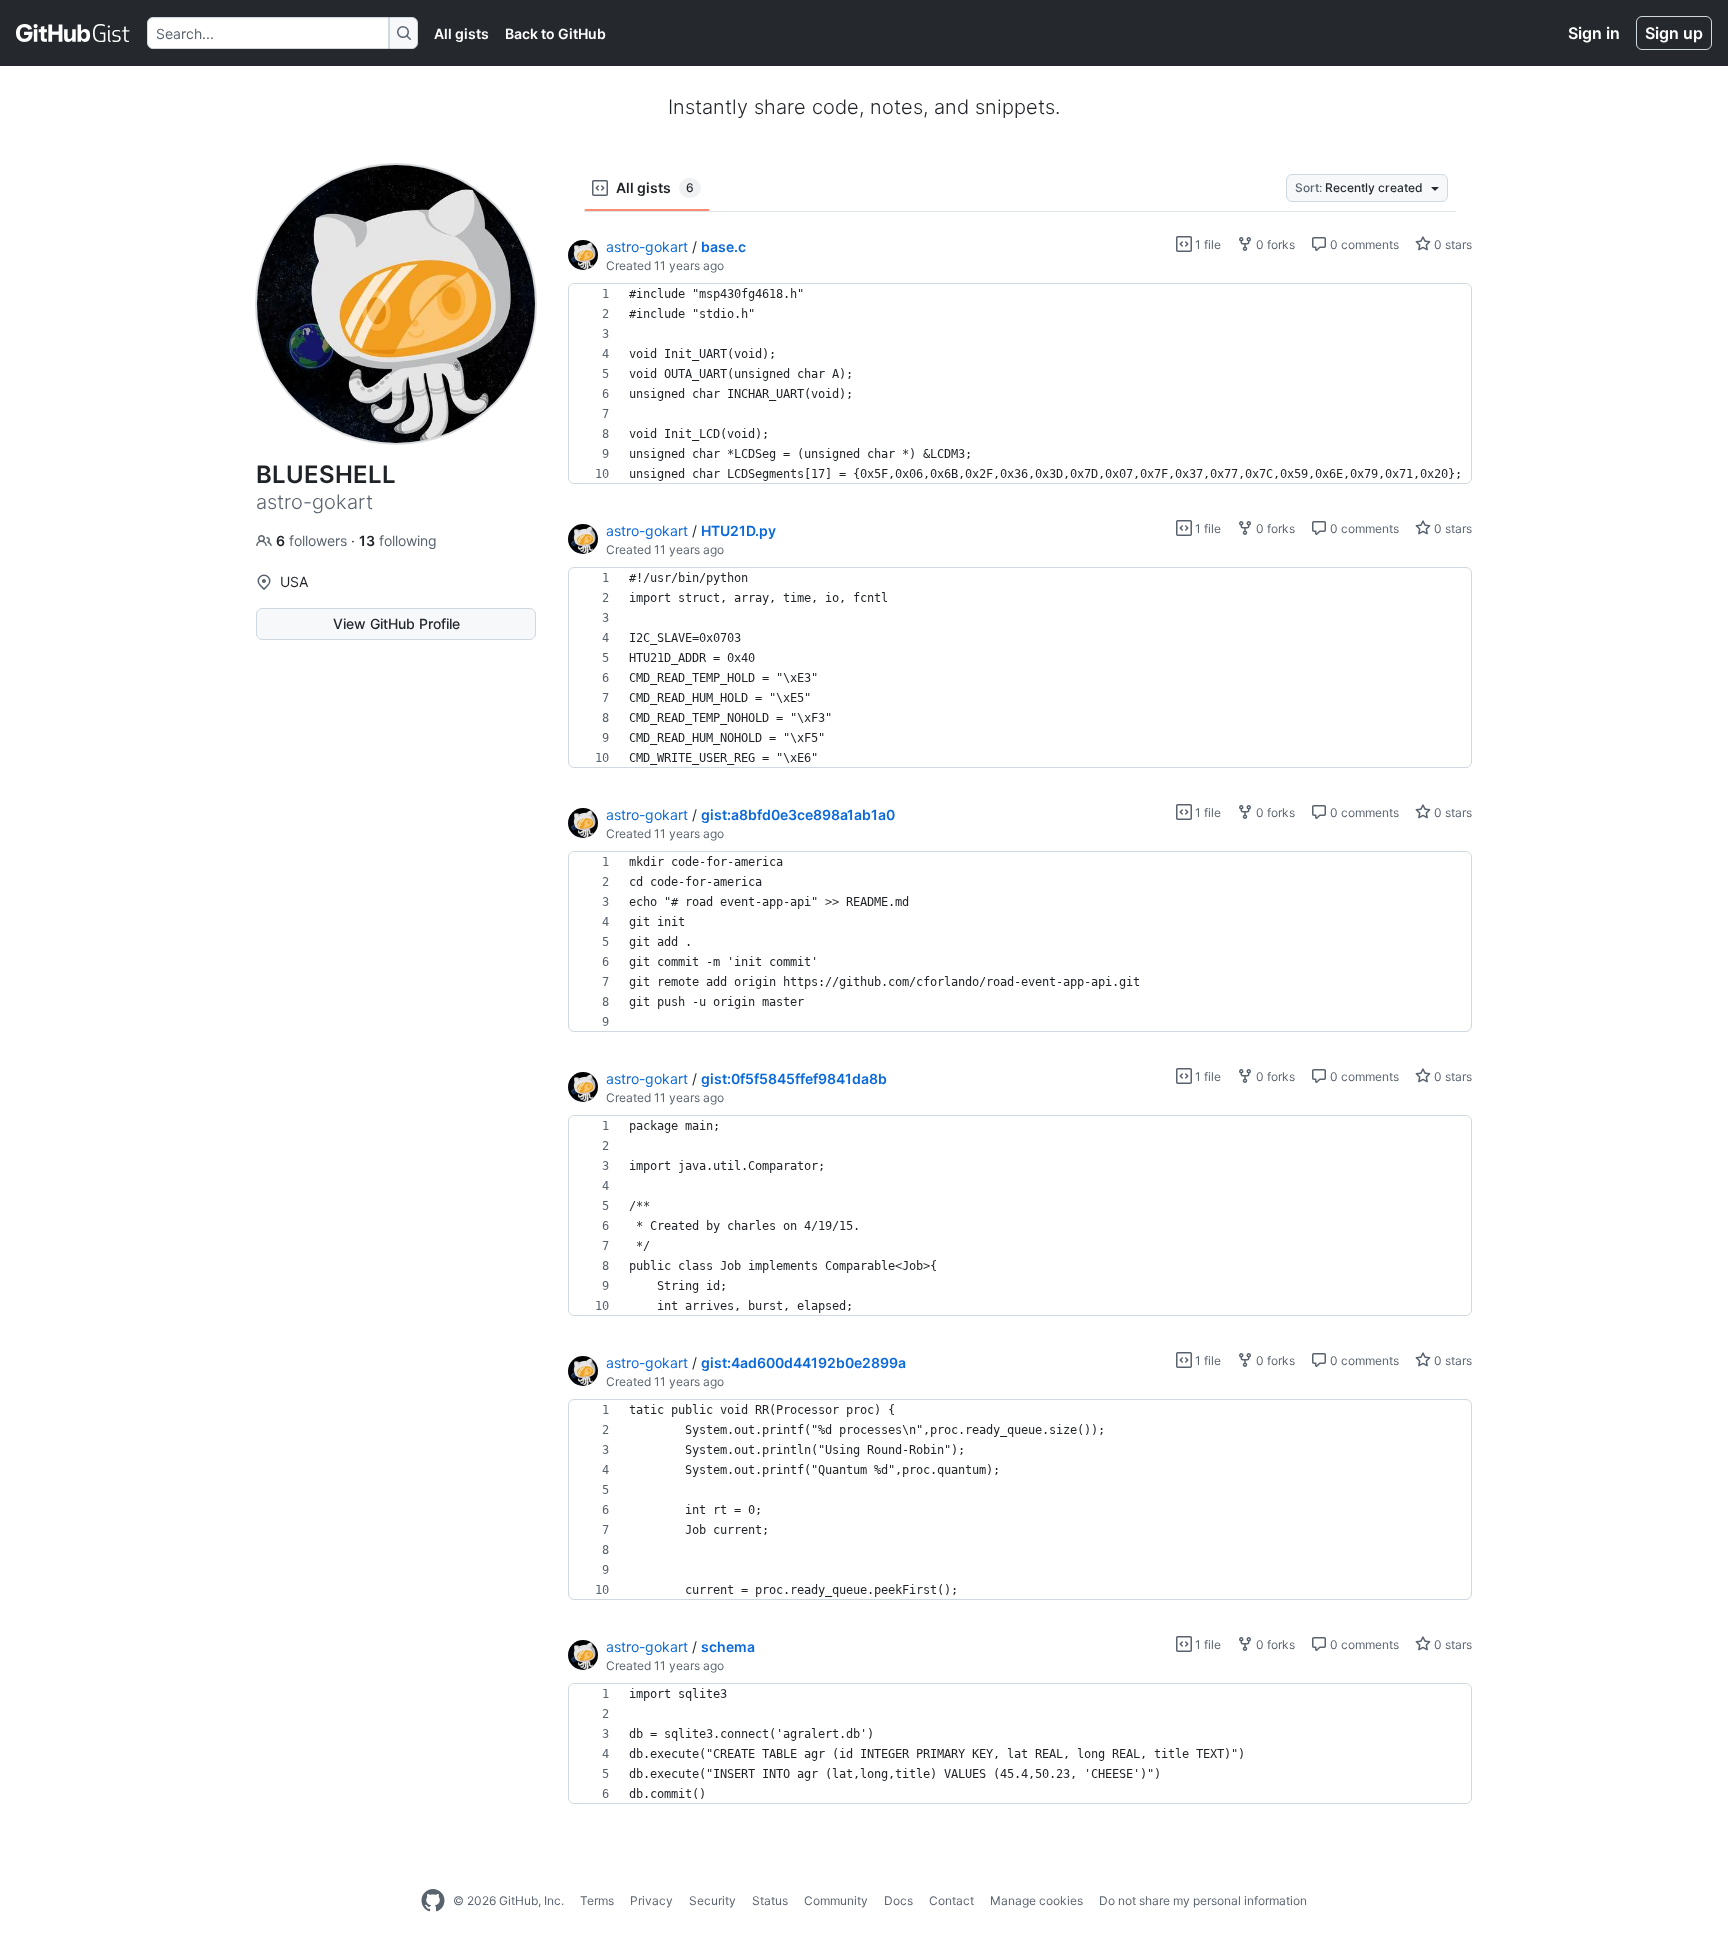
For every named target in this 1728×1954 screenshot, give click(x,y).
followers (313, 540)
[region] (1020, 384)
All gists (461, 33)
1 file (1206, 244)
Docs (898, 1900)
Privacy (651, 1900)
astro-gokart (647, 246)
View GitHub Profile (396, 623)
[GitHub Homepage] (433, 1901)
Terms (597, 1900)
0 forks (1274, 244)
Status (770, 1900)
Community (836, 1900)
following (398, 540)
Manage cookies (1036, 1900)
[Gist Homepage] (73, 33)
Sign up (1674, 33)
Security (712, 1900)
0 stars (1451, 244)
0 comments (1363, 244)
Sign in (1594, 33)
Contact (951, 1900)
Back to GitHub (555, 33)
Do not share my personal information (1203, 1900)
